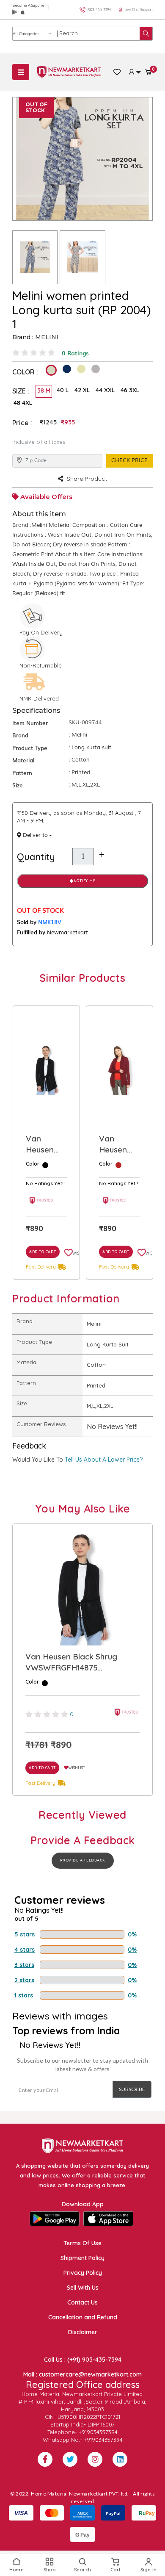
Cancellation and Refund (83, 2317)
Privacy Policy (83, 2273)
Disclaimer (83, 2332)
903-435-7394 (100, 10)
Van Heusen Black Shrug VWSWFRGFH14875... (120, 1144)
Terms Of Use (82, 2243)
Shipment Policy (82, 2258)
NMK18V (50, 922)
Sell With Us (83, 2288)
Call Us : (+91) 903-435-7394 (83, 2360)
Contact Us (82, 2302)
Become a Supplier (29, 5)
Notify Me (85, 881)
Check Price (129, 460)
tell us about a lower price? (104, 1460)
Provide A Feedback (83, 1860)
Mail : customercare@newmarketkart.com (82, 2374)
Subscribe (132, 2089)
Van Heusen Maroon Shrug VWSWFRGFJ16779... (47, 1144)
